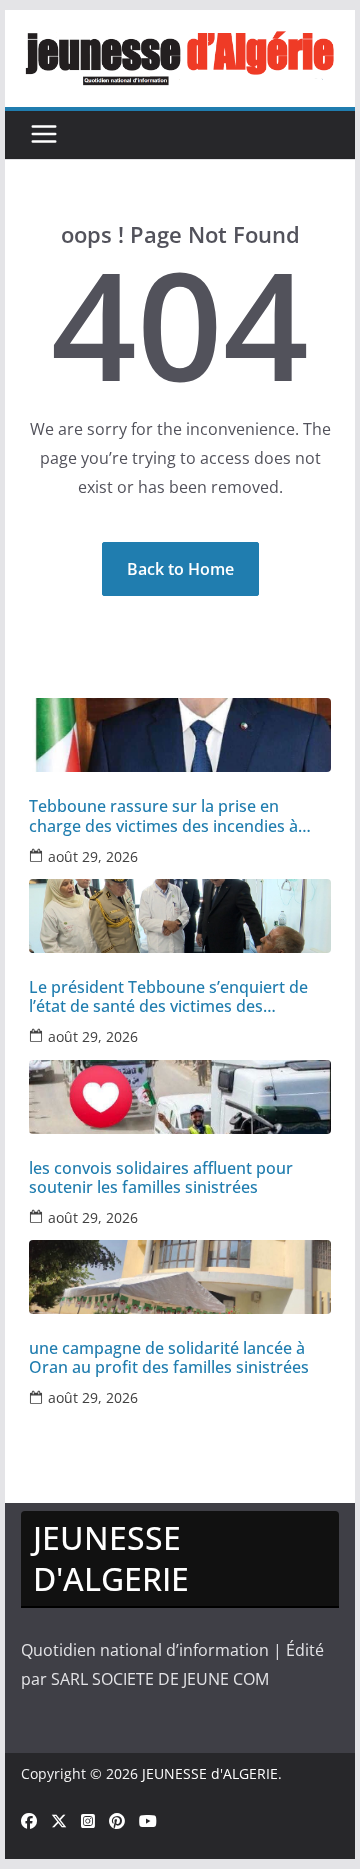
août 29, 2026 (93, 856)
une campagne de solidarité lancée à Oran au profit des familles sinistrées (169, 1358)
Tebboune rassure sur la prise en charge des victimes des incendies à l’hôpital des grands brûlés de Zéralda (171, 816)
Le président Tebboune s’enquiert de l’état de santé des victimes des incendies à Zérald (168, 997)
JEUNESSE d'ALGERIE (210, 1773)
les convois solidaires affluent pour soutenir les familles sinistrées (161, 1178)
